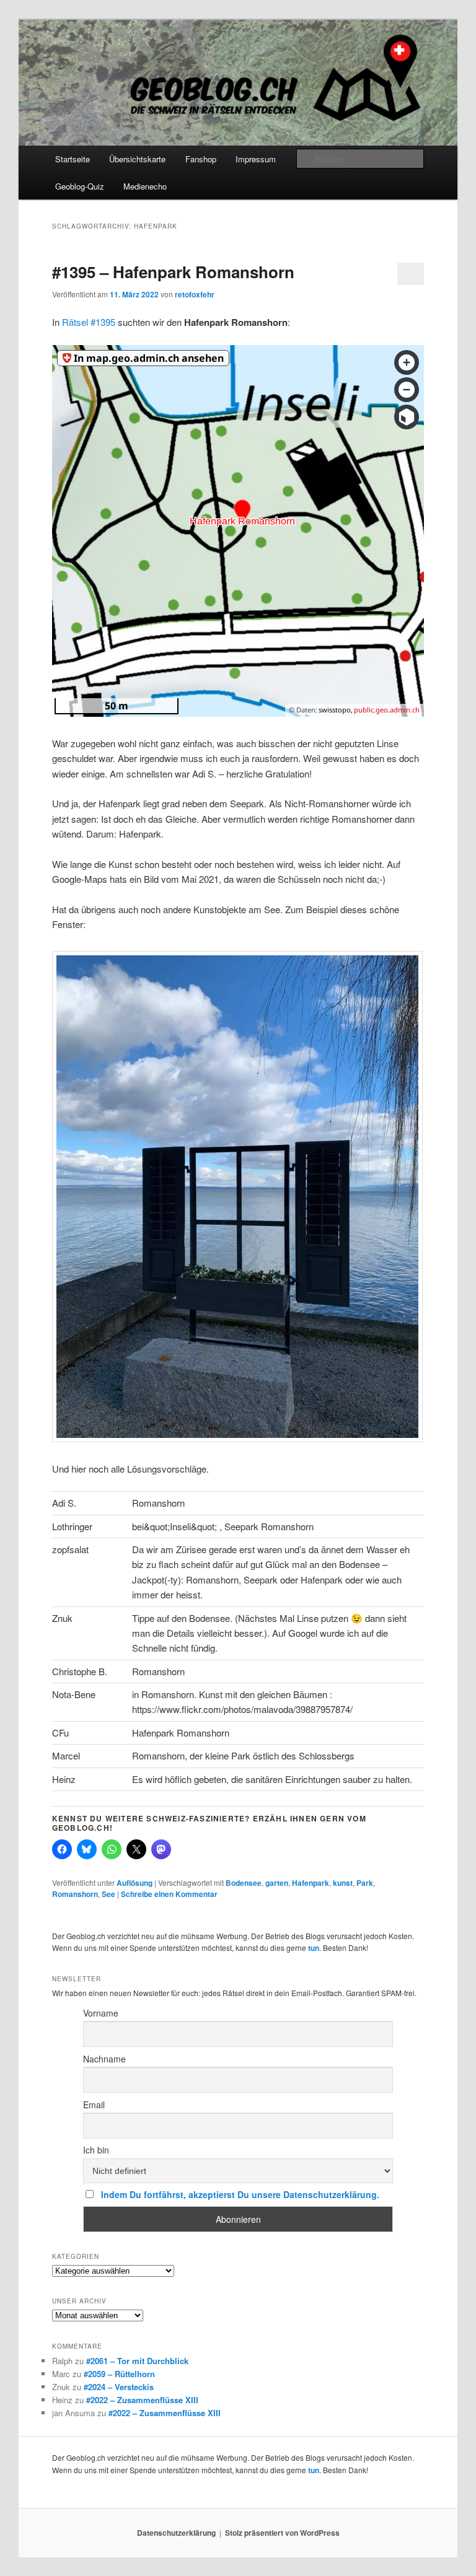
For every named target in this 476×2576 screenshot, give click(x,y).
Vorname (101, 2013)
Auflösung (134, 1883)
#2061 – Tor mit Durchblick (137, 2361)
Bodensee (244, 1883)
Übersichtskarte (137, 159)
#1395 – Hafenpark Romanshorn (173, 272)
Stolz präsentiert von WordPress (282, 2533)
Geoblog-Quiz (80, 186)
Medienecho (145, 186)
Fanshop (201, 159)
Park (365, 1883)
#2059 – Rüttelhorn (119, 2374)
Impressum (256, 159)
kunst (343, 1883)
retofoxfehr (195, 294)
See (108, 1894)
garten (277, 1883)
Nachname (104, 2059)
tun (314, 1948)
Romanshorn (75, 1894)
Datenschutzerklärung (176, 2533)
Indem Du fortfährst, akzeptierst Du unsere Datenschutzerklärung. (240, 2194)
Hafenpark (311, 1883)
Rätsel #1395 (89, 322)
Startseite (73, 159)
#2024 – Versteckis (119, 2387)
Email (94, 2105)
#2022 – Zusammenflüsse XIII (142, 2400)
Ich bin (96, 2150)
